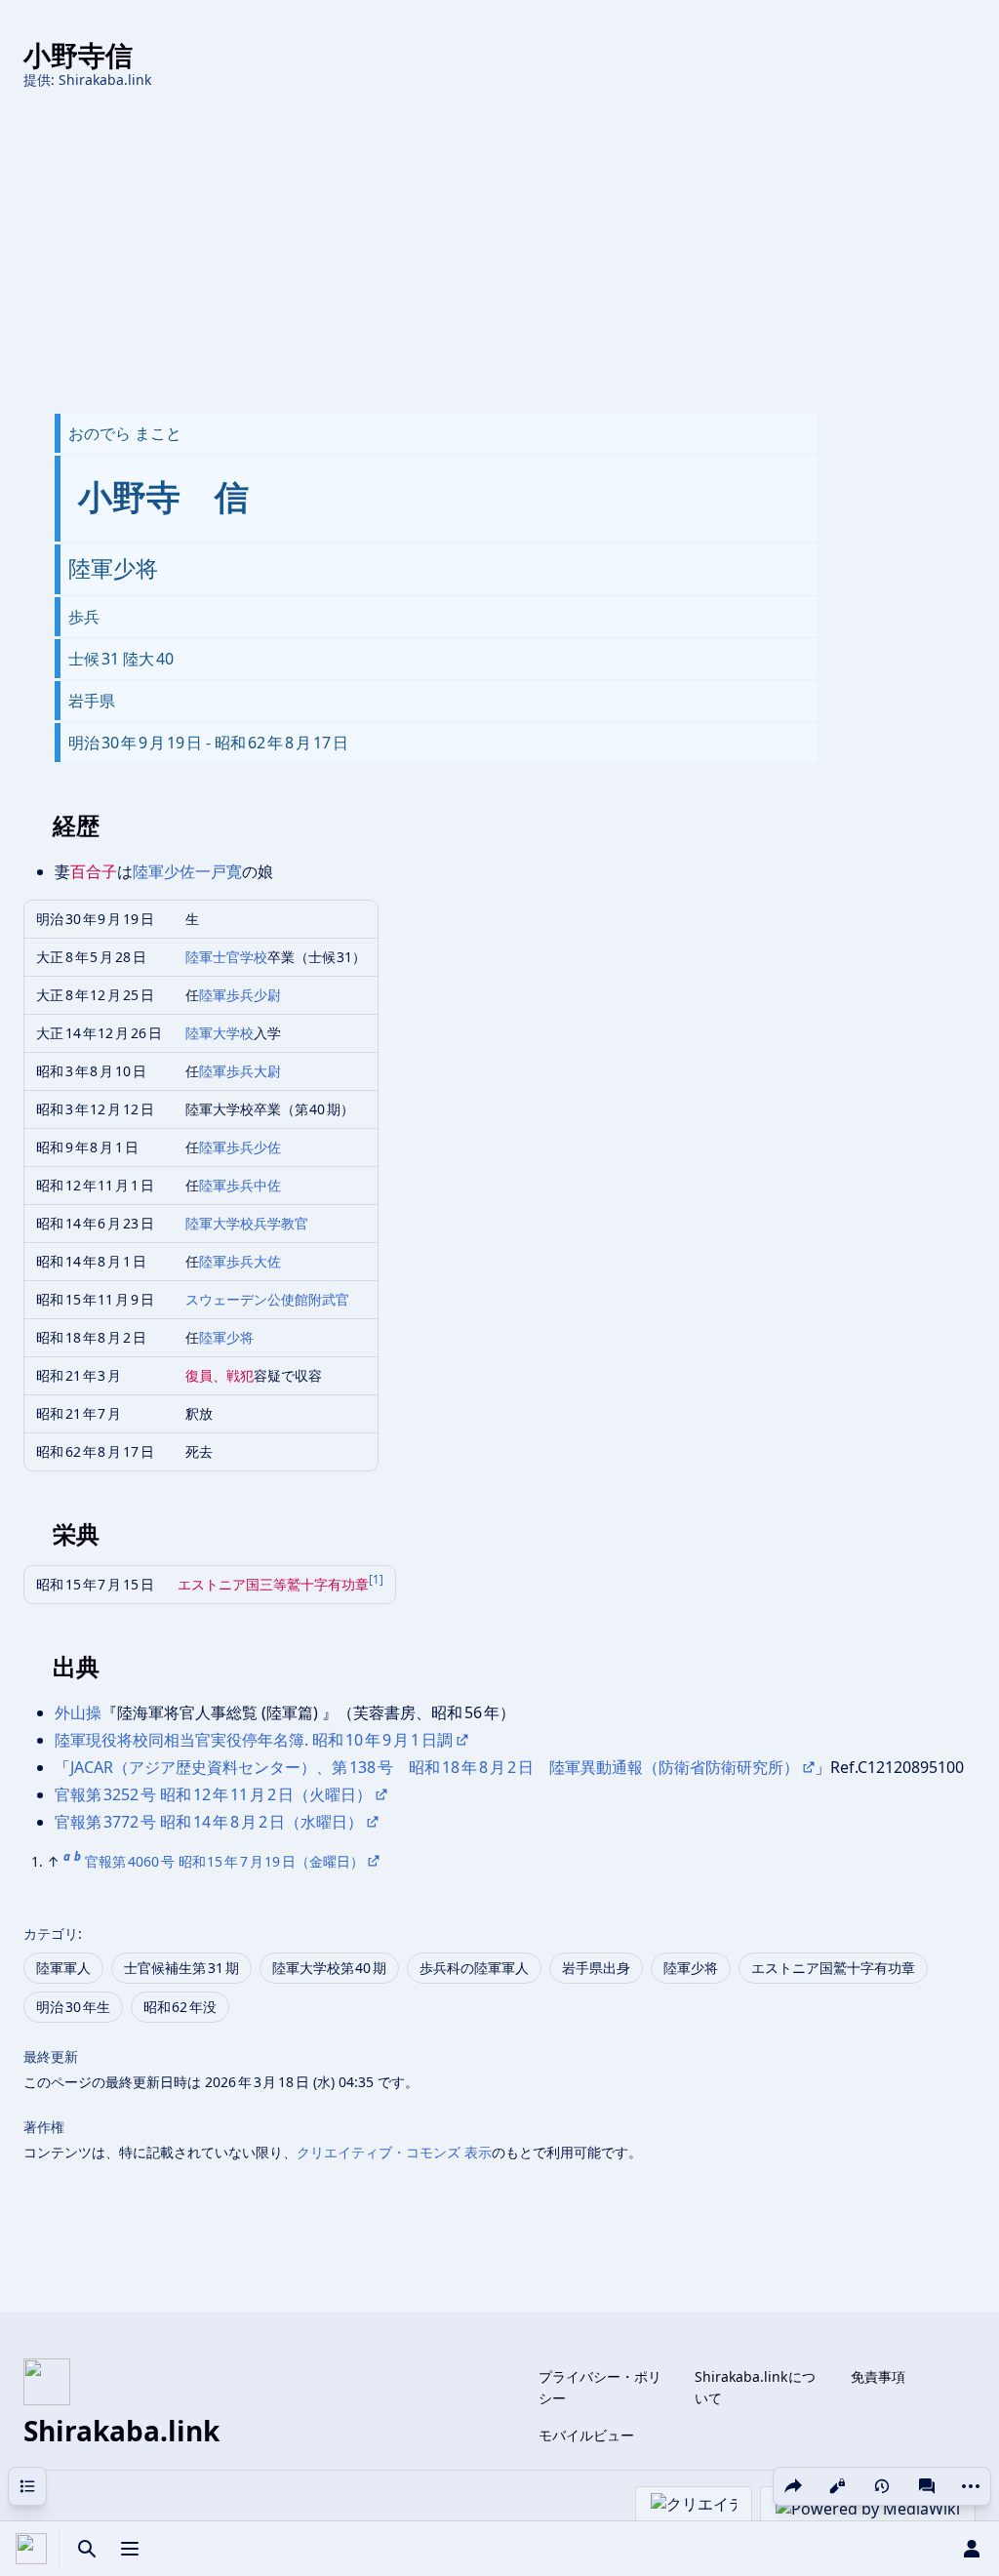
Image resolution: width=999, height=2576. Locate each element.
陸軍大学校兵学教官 (247, 1223)
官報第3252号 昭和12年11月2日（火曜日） (213, 1794)
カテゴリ (51, 1933)
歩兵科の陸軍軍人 (474, 1968)
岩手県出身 (596, 1968)
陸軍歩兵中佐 (240, 1185)
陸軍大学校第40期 (330, 1968)
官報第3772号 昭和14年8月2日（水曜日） (209, 1822)
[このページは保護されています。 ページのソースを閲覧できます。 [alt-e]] (837, 2486)
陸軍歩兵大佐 (240, 1261)
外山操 (78, 1712)
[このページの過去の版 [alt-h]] (882, 2486)
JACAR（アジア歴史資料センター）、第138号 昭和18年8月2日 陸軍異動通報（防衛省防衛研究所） (435, 1767)
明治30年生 (73, 2007)
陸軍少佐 (164, 871)
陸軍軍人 (63, 1968)
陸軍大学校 (220, 1033)
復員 (199, 1375)
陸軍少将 (226, 1337)
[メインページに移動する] (31, 2549)
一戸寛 (219, 871)
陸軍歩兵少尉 (240, 995)
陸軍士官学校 (226, 957)
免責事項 (878, 2376)
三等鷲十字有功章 (314, 1584)
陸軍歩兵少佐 (240, 1147)
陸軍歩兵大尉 (240, 1071)
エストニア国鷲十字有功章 (833, 1968)
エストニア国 (219, 1584)
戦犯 (240, 1375)
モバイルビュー (586, 2435)
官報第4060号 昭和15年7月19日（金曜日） (224, 1861)
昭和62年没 (180, 2007)
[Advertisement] (499, 252)
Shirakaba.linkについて (756, 2387)
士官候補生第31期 (181, 1968)
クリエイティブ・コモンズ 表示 (394, 2152)
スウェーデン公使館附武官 (267, 1299)
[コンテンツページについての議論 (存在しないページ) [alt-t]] (927, 2486)
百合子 (94, 871)
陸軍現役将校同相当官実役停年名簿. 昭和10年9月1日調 (254, 1740)
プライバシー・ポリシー (600, 2387)
